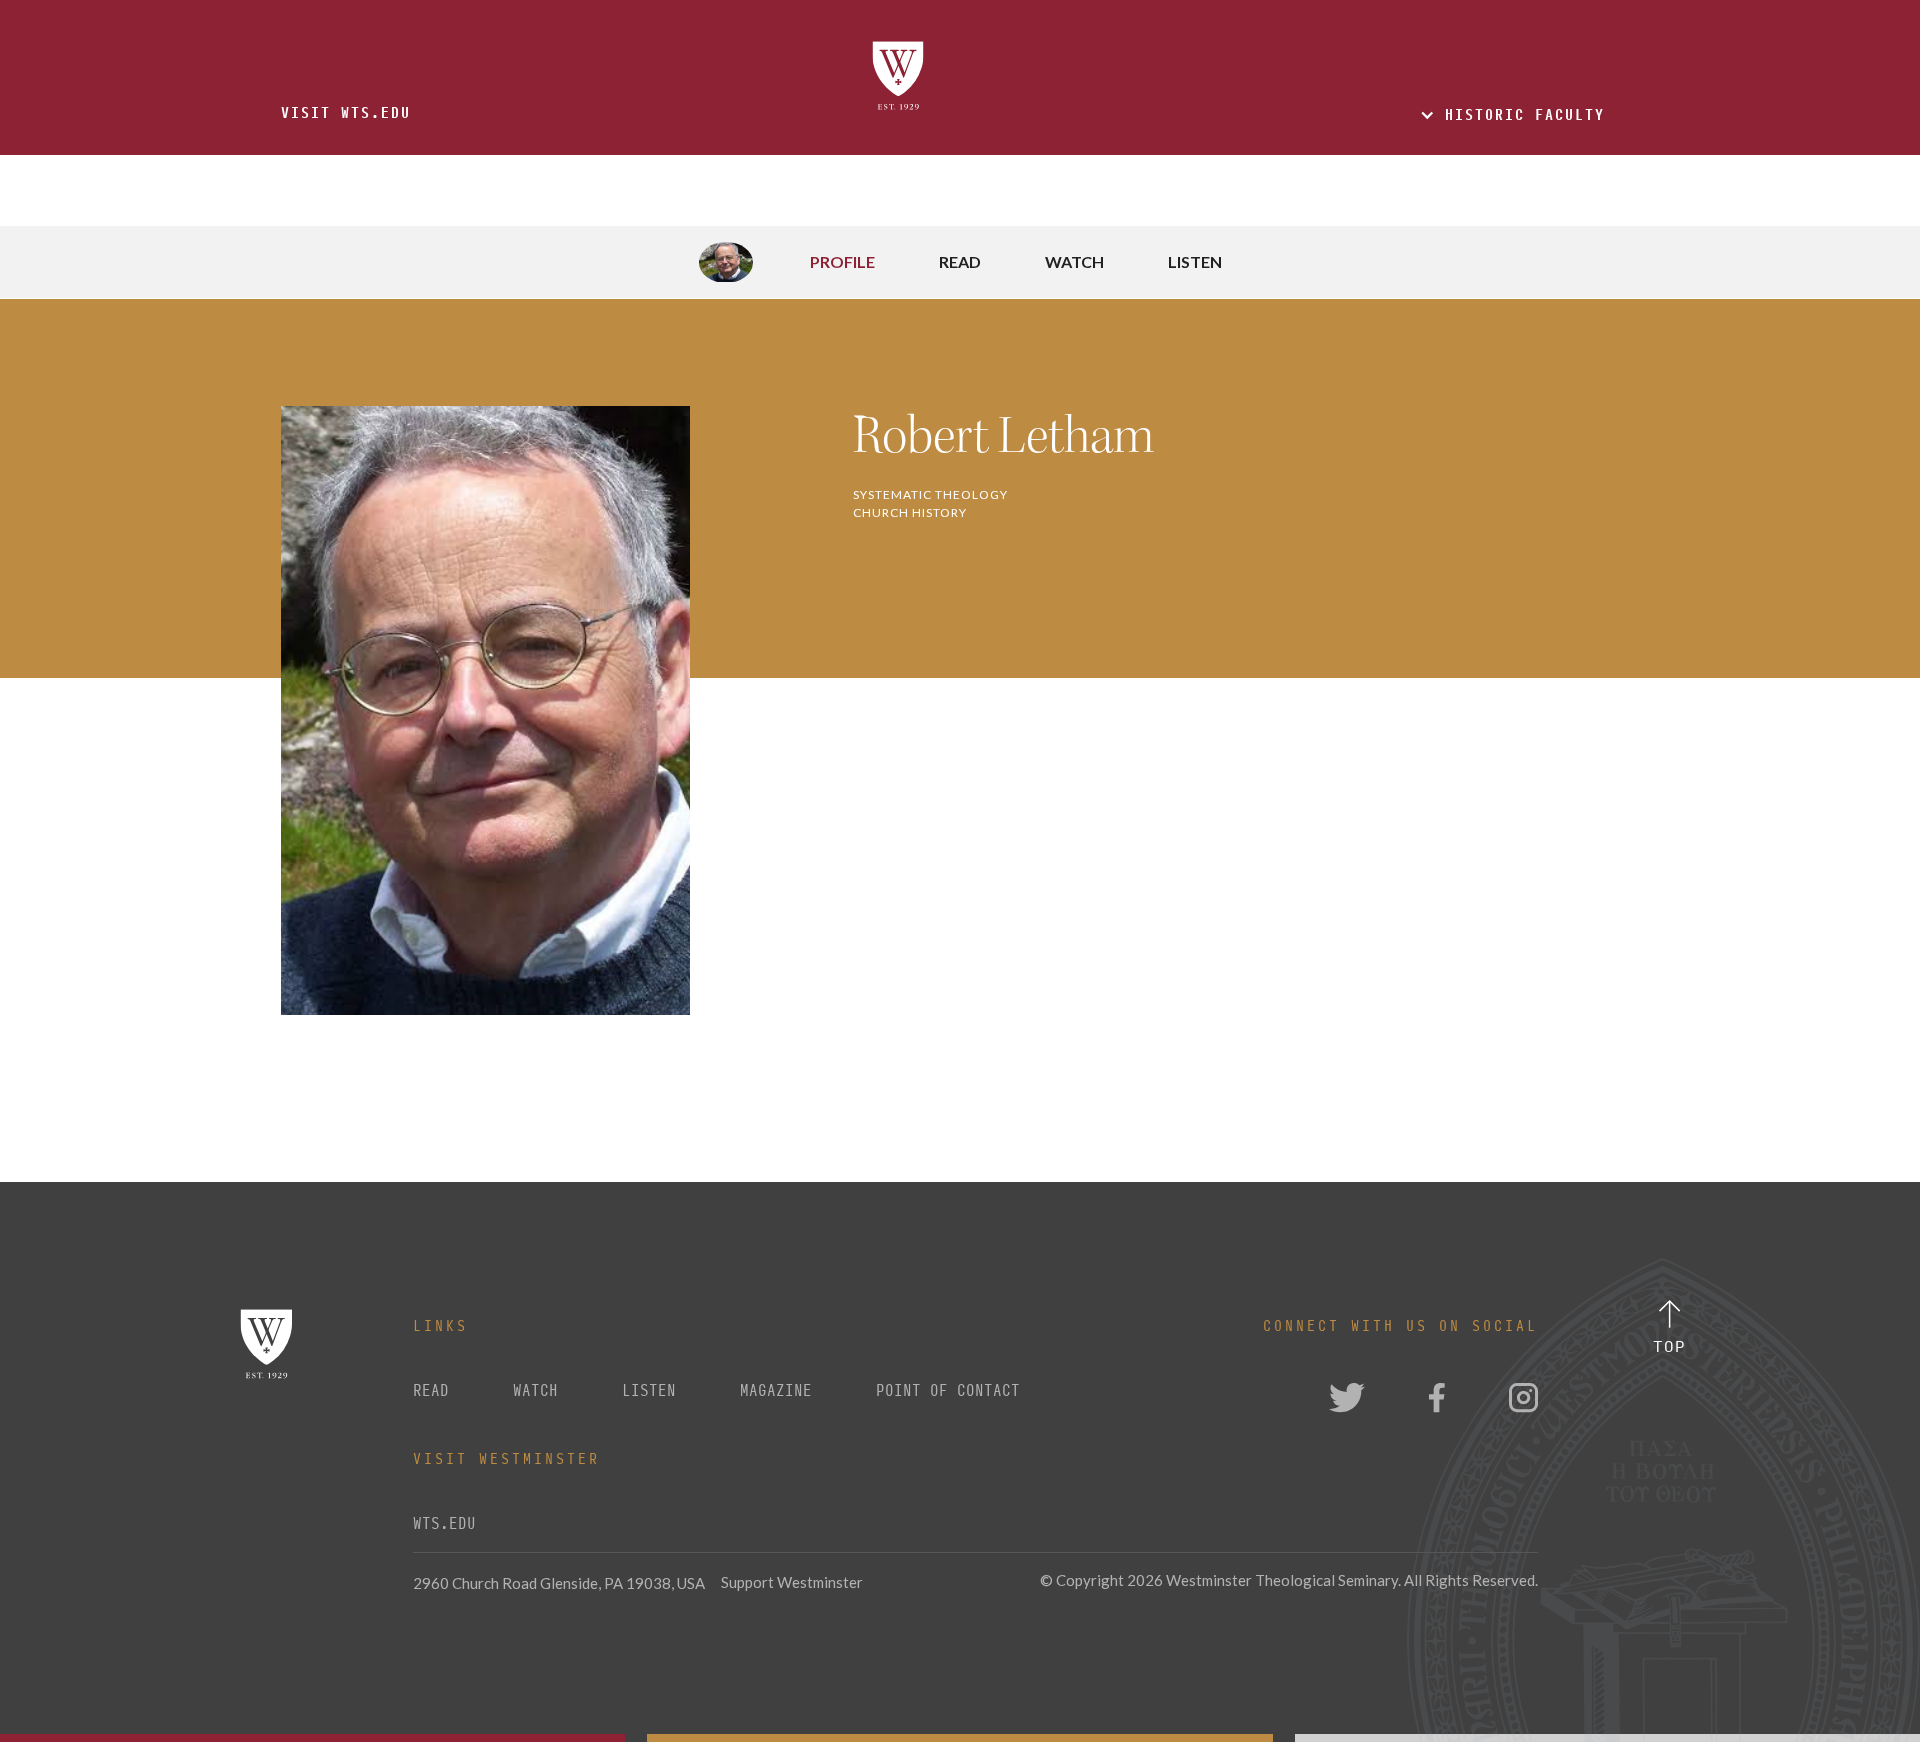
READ (431, 1391)
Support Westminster (792, 1582)
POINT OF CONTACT (948, 1391)
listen (649, 1391)
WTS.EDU (444, 1524)
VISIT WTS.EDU (346, 113)
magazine (776, 1391)
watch (535, 1391)
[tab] (787, 262)
